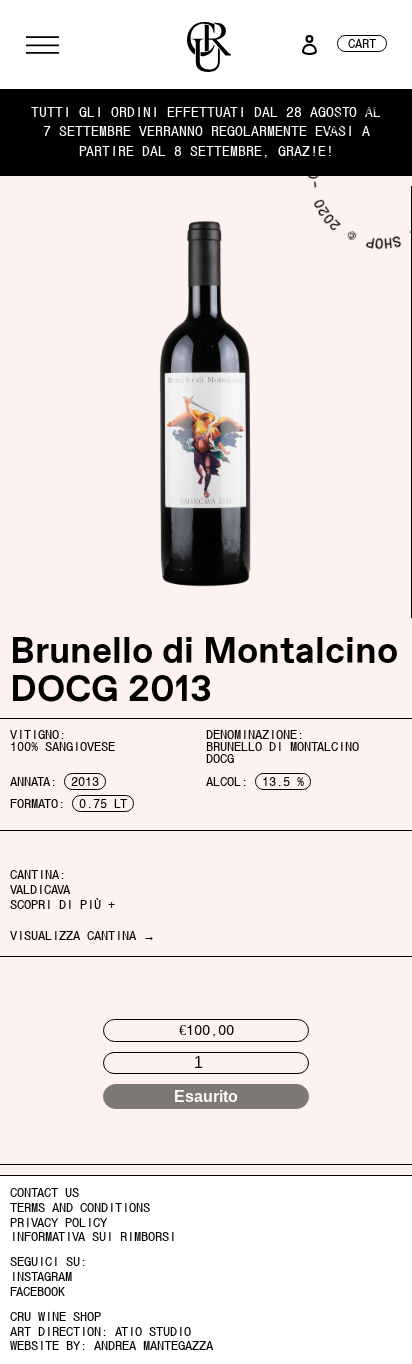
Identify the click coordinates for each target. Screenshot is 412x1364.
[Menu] (42, 45)
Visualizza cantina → (82, 935)
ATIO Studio (153, 1332)
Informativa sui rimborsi (93, 1236)
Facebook (37, 1292)
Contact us (44, 1192)
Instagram (41, 1277)
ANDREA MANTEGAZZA (153, 1346)
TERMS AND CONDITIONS (80, 1207)
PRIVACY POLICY (58, 1222)
